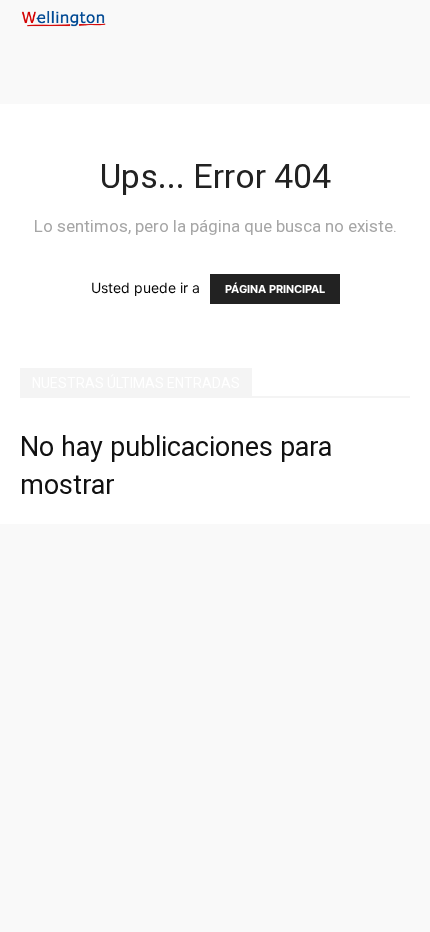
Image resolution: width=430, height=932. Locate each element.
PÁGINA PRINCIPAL (275, 289)
